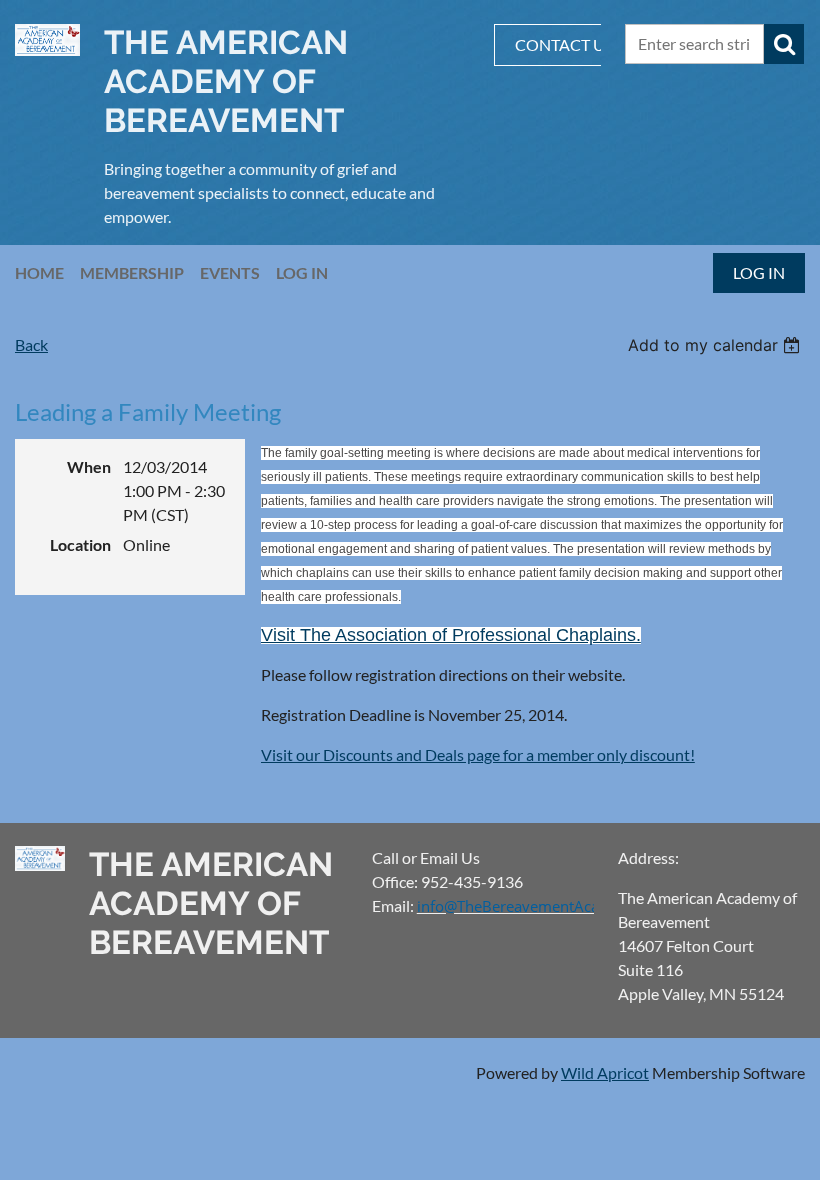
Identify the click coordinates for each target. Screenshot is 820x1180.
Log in (759, 272)
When (89, 466)
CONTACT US (564, 44)
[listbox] (716, 345)
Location (80, 544)
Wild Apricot (605, 1072)
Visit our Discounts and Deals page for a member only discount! (478, 754)
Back (31, 344)
